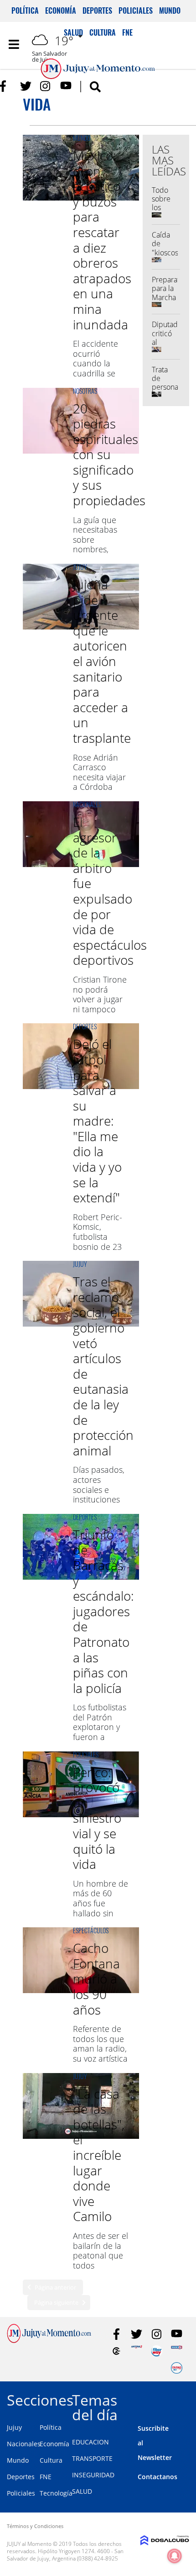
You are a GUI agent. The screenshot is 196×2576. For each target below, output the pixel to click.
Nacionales (87, 804)
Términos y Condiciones (35, 2526)
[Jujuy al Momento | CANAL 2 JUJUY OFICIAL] (116, 2351)
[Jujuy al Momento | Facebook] (6, 86)
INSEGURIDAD (93, 2475)
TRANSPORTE (92, 2458)
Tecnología (56, 2493)
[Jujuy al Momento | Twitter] (26, 86)
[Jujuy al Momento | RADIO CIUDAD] (177, 2368)
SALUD (82, 2491)
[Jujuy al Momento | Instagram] (46, 86)
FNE (46, 2477)
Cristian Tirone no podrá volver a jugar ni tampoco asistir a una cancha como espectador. (100, 1009)
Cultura (51, 2460)
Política (25, 11)
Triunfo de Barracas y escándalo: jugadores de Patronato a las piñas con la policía (103, 1611)
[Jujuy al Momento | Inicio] (185, 2399)
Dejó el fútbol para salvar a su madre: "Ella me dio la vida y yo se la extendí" (97, 1121)
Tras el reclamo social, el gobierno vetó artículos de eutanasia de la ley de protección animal (103, 1366)
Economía (61, 11)
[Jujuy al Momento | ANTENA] (137, 2351)
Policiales (136, 11)
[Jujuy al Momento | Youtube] (66, 86)
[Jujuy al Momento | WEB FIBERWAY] (157, 2351)
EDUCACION (90, 2442)
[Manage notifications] (175, 2556)
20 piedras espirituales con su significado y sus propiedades (109, 455)
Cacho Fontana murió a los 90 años (96, 1978)
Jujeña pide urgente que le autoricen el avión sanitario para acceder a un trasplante (102, 661)
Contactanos (157, 2477)
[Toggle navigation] (14, 44)
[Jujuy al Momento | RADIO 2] (177, 2351)
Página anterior (55, 2287)
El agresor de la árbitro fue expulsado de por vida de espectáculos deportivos (110, 891)
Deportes (97, 11)
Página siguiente (56, 2302)
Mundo (170, 11)
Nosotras (85, 391)
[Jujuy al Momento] (49, 2340)
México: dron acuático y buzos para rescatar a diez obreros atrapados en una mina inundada (102, 240)
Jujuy (80, 567)
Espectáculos (91, 1930)
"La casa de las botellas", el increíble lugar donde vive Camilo (99, 2155)
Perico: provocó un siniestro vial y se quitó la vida (97, 1818)
